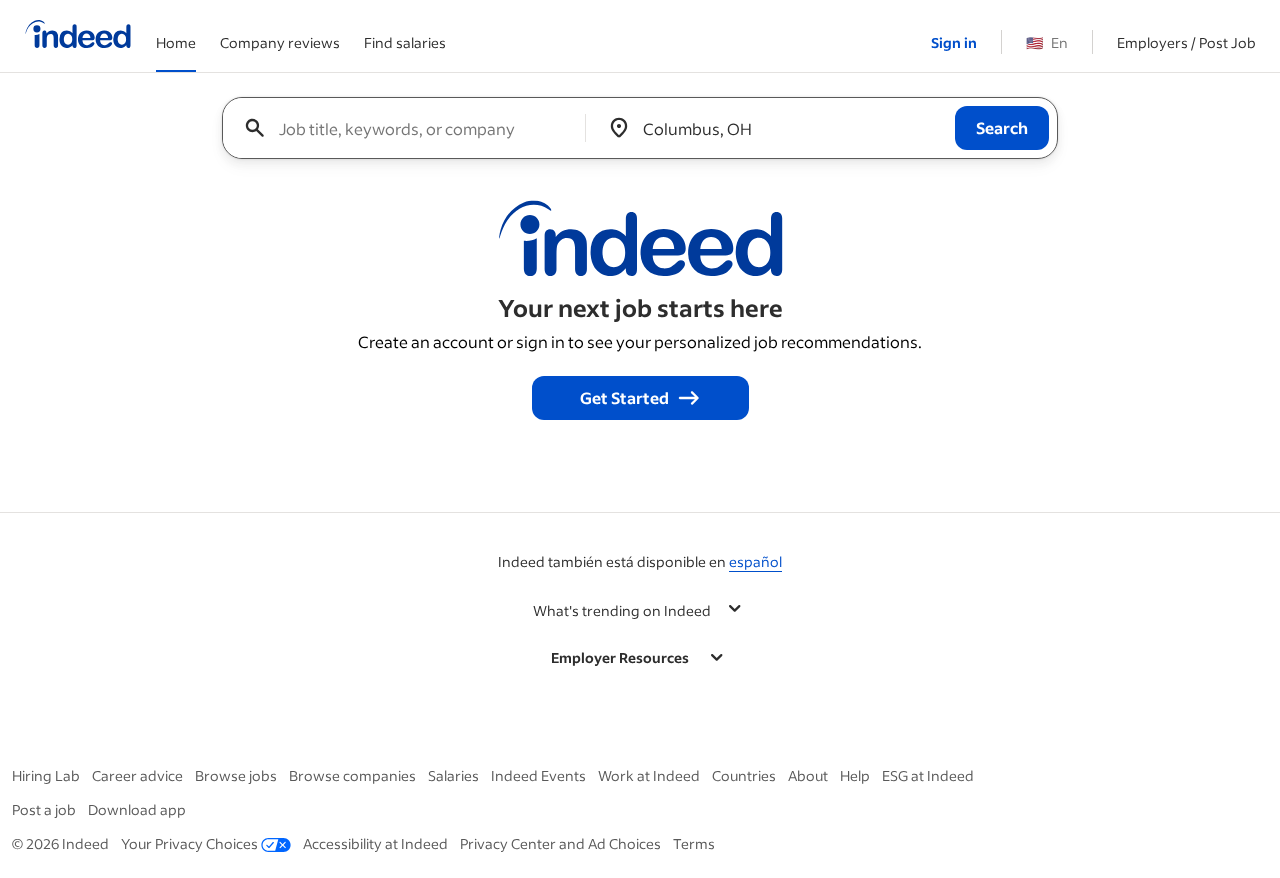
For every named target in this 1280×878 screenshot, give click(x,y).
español (755, 561)
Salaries (453, 775)
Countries (744, 775)
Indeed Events (538, 775)
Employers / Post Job (1186, 42)
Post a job (44, 809)
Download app (137, 809)
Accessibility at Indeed (375, 843)
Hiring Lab (46, 775)
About (808, 775)
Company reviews (280, 42)
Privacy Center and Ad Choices (560, 843)
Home (176, 42)
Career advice (137, 775)
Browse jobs (236, 775)
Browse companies (352, 775)
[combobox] (411, 128)
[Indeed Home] (78, 36)
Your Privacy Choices (189, 843)
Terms (694, 843)
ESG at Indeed (928, 775)
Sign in (954, 42)
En (1047, 42)
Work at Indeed (649, 775)
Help (855, 775)
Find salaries (405, 42)
